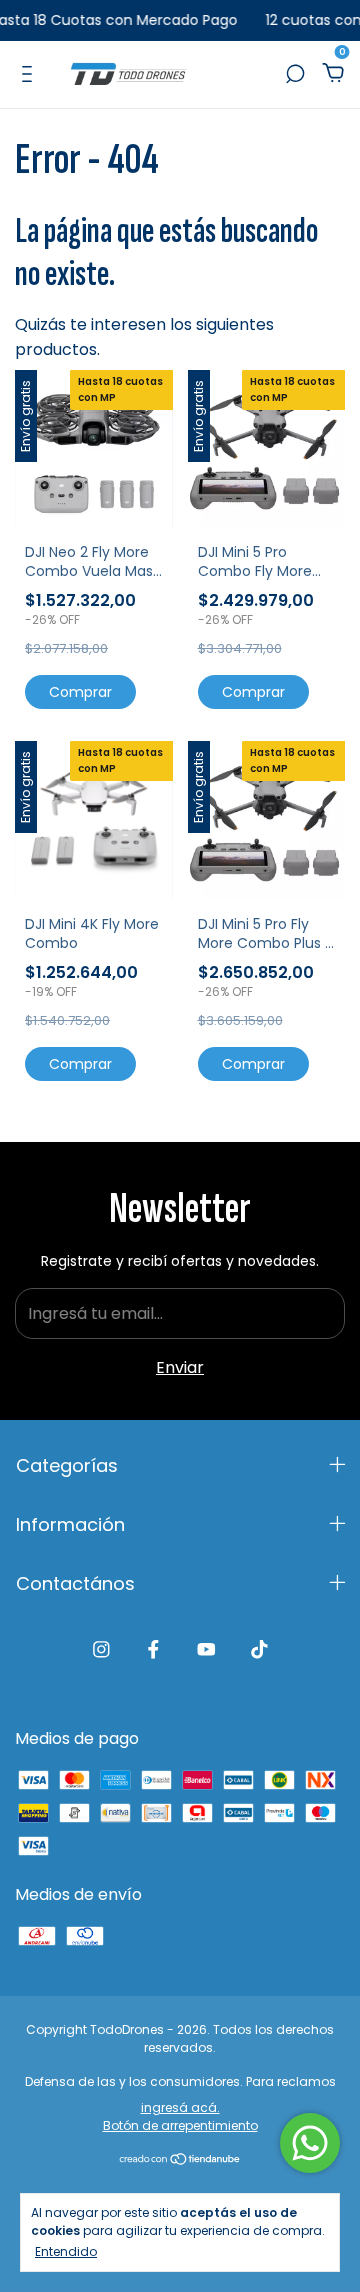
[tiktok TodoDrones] (259, 1649)
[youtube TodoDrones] (206, 1649)
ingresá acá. (180, 2107)
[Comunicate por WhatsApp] (310, 2143)
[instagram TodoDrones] (101, 1649)
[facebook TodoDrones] (153, 1649)
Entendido (66, 2251)
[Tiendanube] (180, 2160)
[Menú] (30, 73)
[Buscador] (295, 73)
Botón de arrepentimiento (180, 2125)
